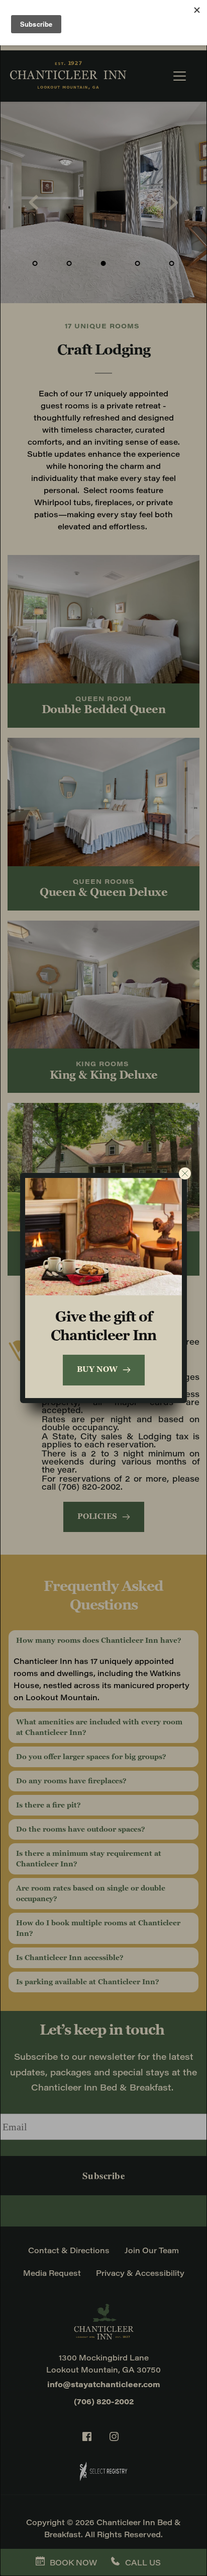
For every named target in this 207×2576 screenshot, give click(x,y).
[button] (185, 1173)
